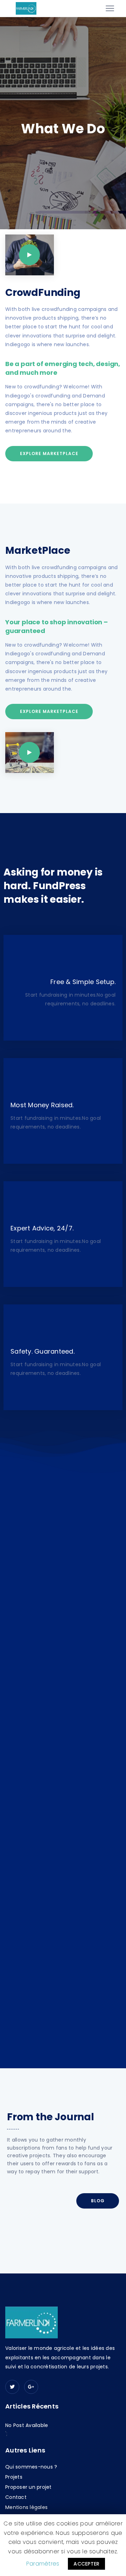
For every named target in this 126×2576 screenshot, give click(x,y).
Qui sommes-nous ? (31, 2467)
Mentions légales (26, 2507)
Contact (16, 2497)
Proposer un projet (29, 2487)
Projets (14, 2477)
